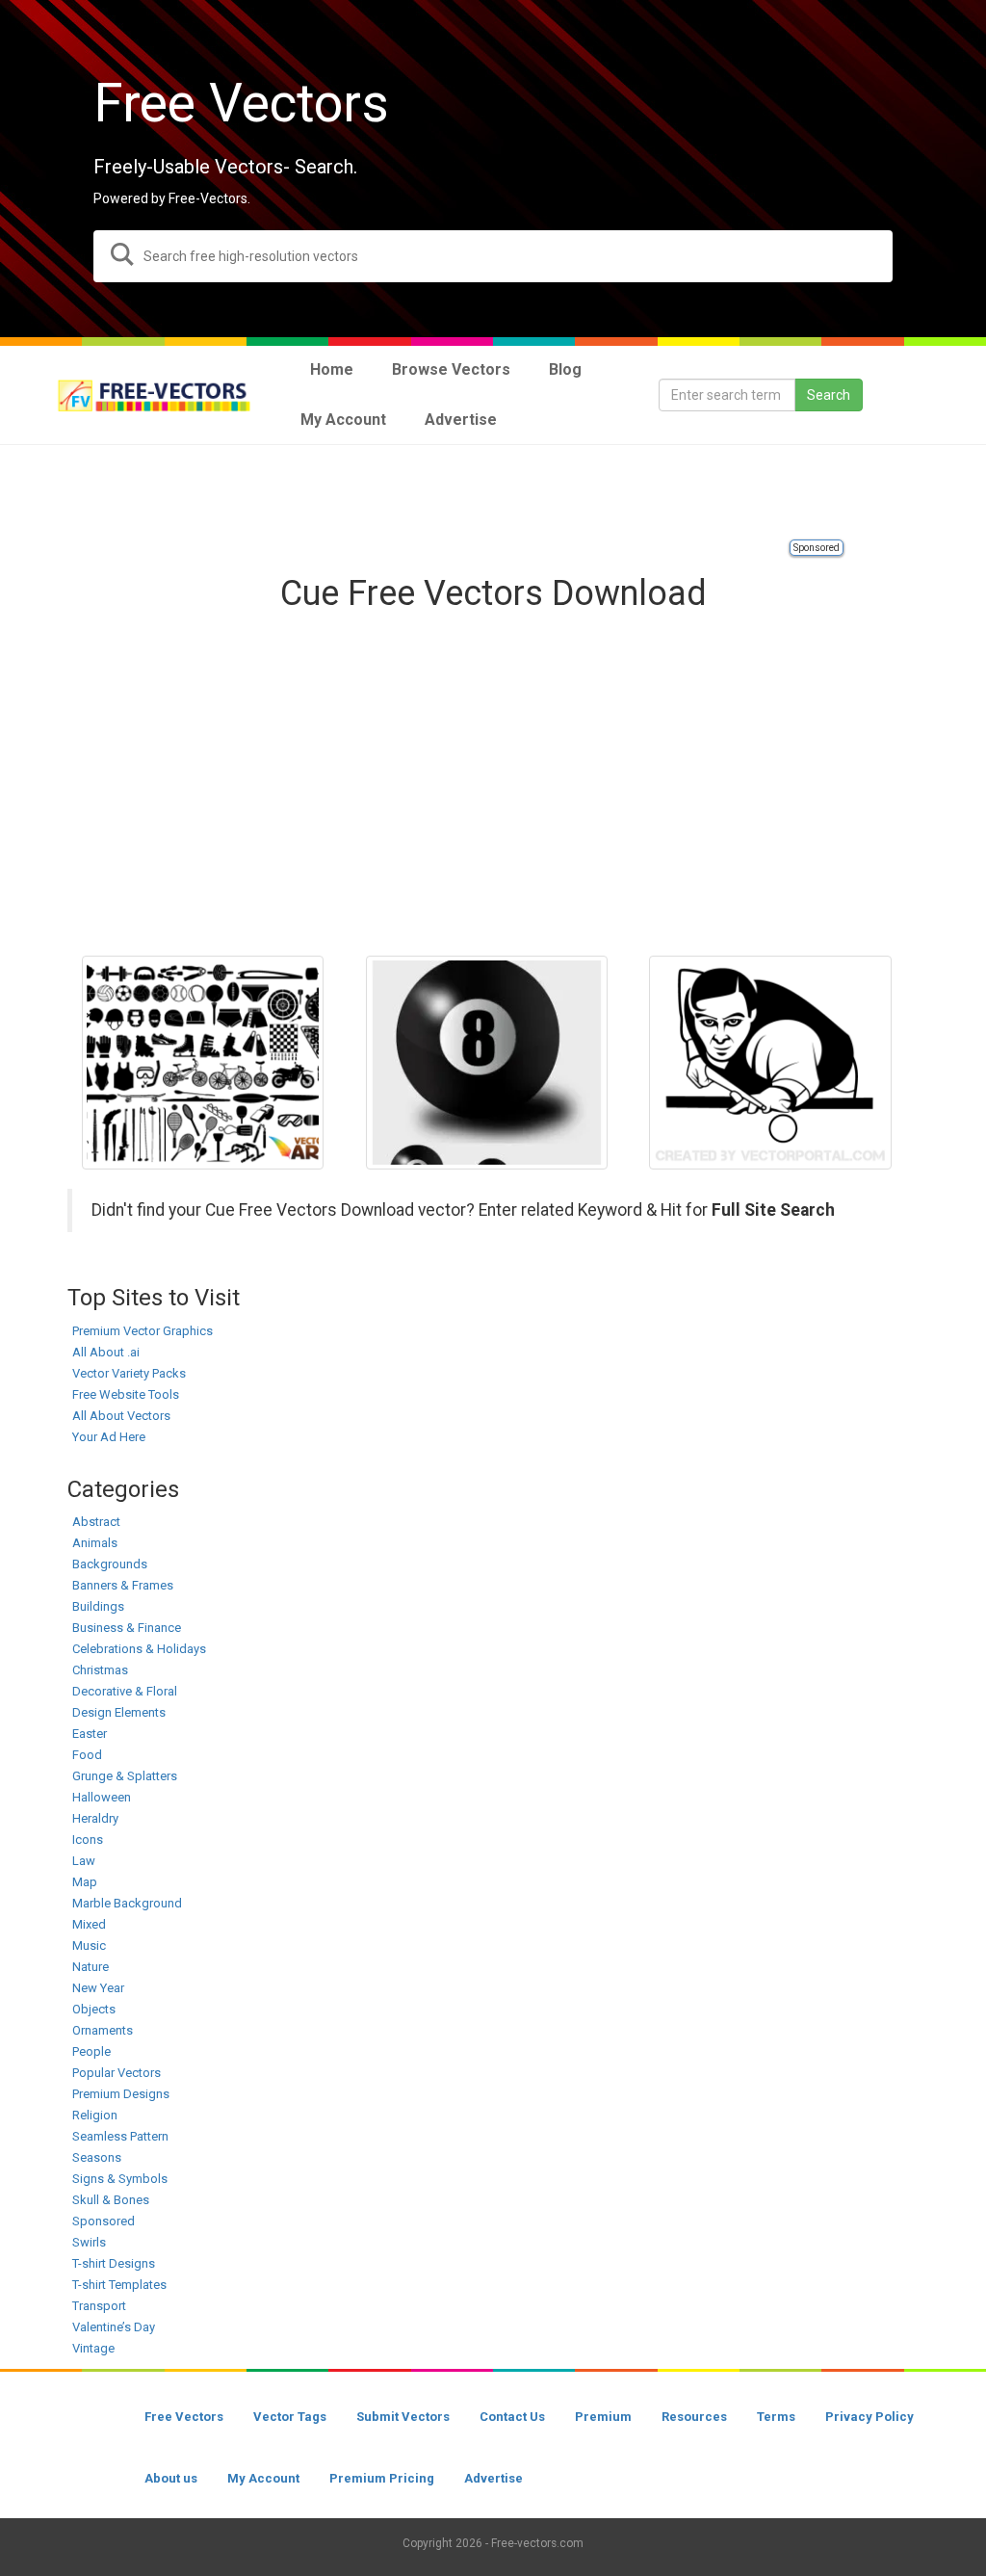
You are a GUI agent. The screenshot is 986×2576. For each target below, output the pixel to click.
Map (85, 1882)
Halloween (102, 1797)
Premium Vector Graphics (143, 1331)
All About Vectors (121, 1416)
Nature (91, 1967)
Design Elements (119, 1712)
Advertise (493, 2478)
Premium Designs (121, 2094)
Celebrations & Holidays (139, 1649)
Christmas (100, 1670)
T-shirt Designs (114, 2263)
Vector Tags (290, 2417)
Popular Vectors (117, 2073)
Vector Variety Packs (129, 1373)
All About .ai (106, 1352)
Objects (94, 2009)
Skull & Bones (111, 2200)
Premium (603, 2417)
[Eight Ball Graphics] (487, 1063)
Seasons (97, 2157)
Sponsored (817, 548)
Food (87, 1755)
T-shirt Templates (119, 2285)
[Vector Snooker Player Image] (770, 1063)
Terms (776, 2417)
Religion (95, 2115)
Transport (99, 2306)
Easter (90, 1734)
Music (89, 1945)
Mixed (89, 1924)
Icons (88, 1840)
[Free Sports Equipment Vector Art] (203, 1063)
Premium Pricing (382, 2478)
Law (84, 1861)
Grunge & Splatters (125, 1776)
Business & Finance (127, 1628)
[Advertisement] (493, 493)
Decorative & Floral (125, 1691)
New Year (98, 1988)
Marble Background (127, 1903)
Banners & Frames (123, 1585)
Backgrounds (110, 1564)
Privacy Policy (869, 2417)
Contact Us (512, 2417)
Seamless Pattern (120, 2136)
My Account (263, 2478)
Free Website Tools (126, 1394)
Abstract (96, 1522)
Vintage (93, 2348)
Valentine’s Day (114, 2327)
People (91, 2051)
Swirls (89, 2242)
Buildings (98, 1606)
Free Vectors (184, 2417)
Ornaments (103, 2030)
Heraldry (95, 1818)
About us (171, 2478)
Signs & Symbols (120, 2179)
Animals (95, 1543)
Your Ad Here (109, 1437)
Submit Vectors (403, 2417)
